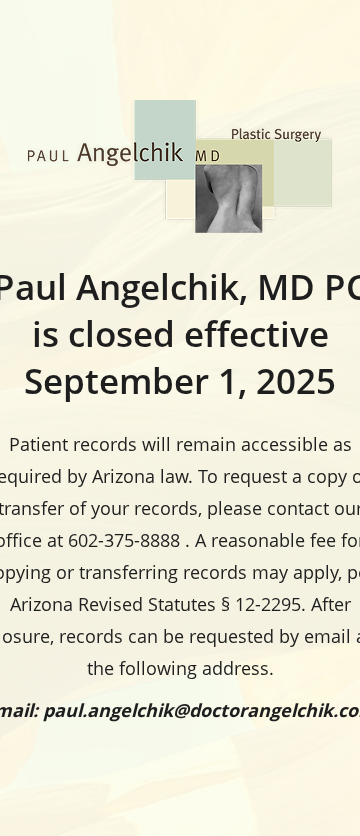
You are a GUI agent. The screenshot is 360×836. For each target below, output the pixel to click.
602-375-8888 (124, 540)
